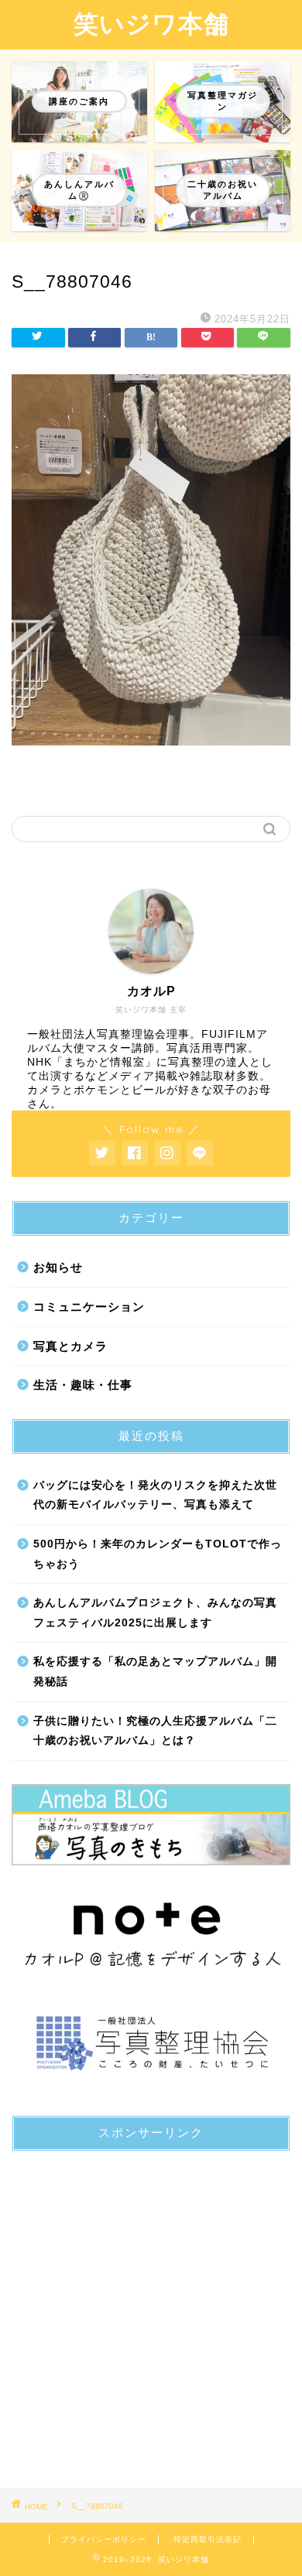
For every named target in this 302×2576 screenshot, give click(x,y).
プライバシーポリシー (104, 2539)
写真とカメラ (70, 1346)
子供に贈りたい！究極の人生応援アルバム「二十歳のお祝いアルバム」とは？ (155, 1731)
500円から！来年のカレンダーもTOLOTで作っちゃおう (158, 1554)
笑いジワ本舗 (151, 23)
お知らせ (58, 1267)
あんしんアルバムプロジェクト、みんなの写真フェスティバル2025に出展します (155, 1613)
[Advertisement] (151, 2314)
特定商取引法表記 (208, 2539)
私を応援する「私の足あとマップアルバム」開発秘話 (155, 1672)
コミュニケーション (89, 1307)
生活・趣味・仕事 (83, 1385)
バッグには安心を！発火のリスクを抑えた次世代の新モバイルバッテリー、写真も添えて (155, 1495)
